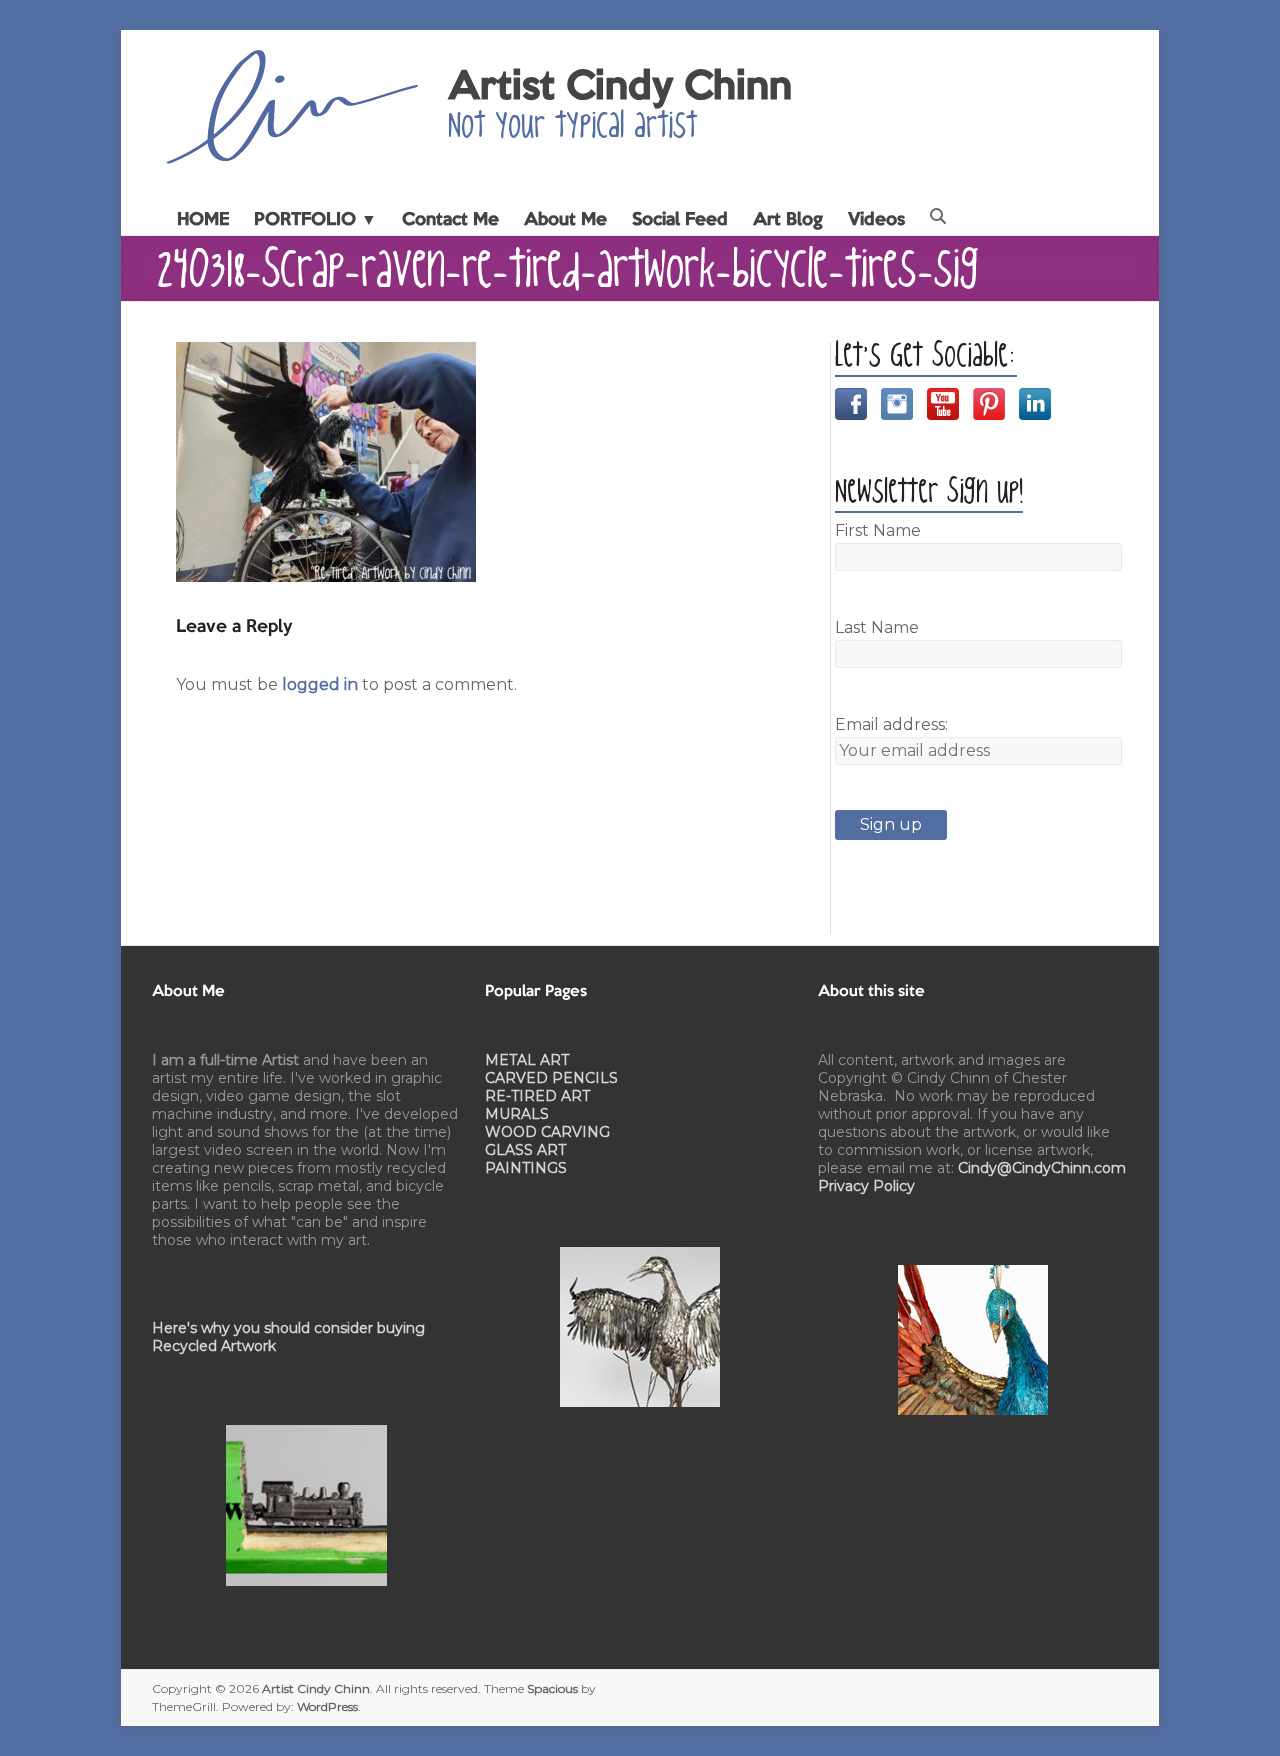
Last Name (877, 627)
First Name (878, 530)
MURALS (517, 1114)
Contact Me (450, 220)
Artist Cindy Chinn (620, 88)
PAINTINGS (526, 1168)
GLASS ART (525, 1150)
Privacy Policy (866, 1186)
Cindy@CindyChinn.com (1042, 1168)
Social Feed (680, 220)
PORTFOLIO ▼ (315, 220)
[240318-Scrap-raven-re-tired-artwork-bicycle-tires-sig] (326, 353)
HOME (203, 220)
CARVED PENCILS (551, 1078)
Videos (876, 220)
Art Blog (788, 220)
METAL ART (527, 1060)
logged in (320, 684)
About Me (565, 220)
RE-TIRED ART (537, 1096)
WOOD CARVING (547, 1132)
